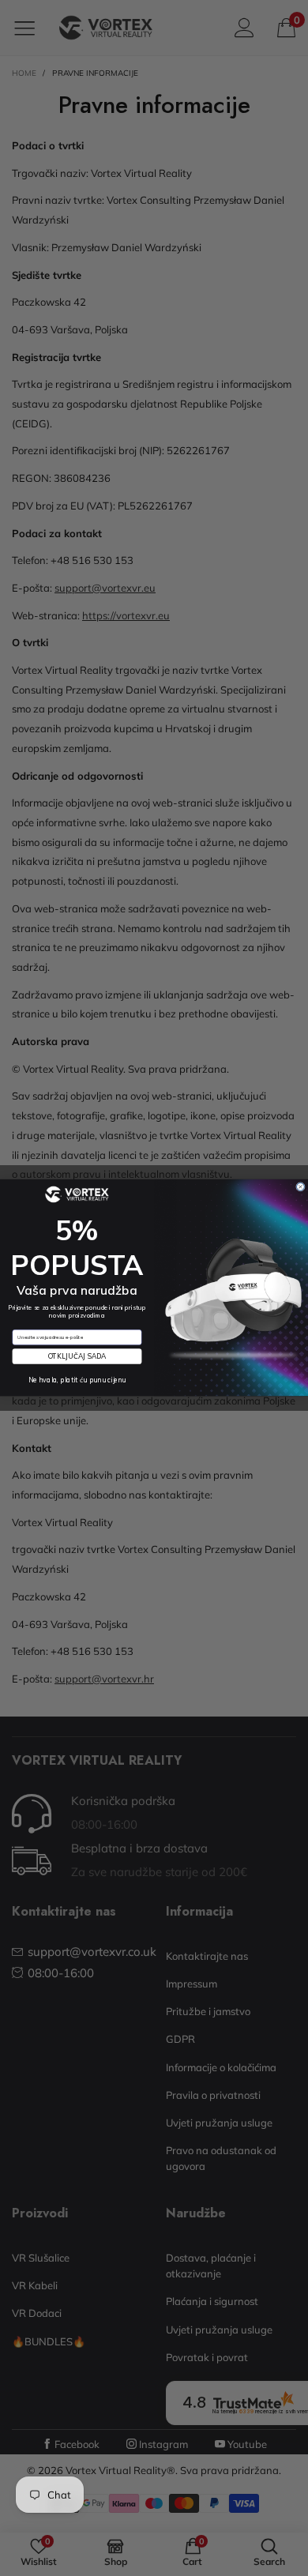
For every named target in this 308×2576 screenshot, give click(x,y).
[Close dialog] (301, 1187)
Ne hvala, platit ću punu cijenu (77, 1380)
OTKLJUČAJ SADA (77, 1357)
